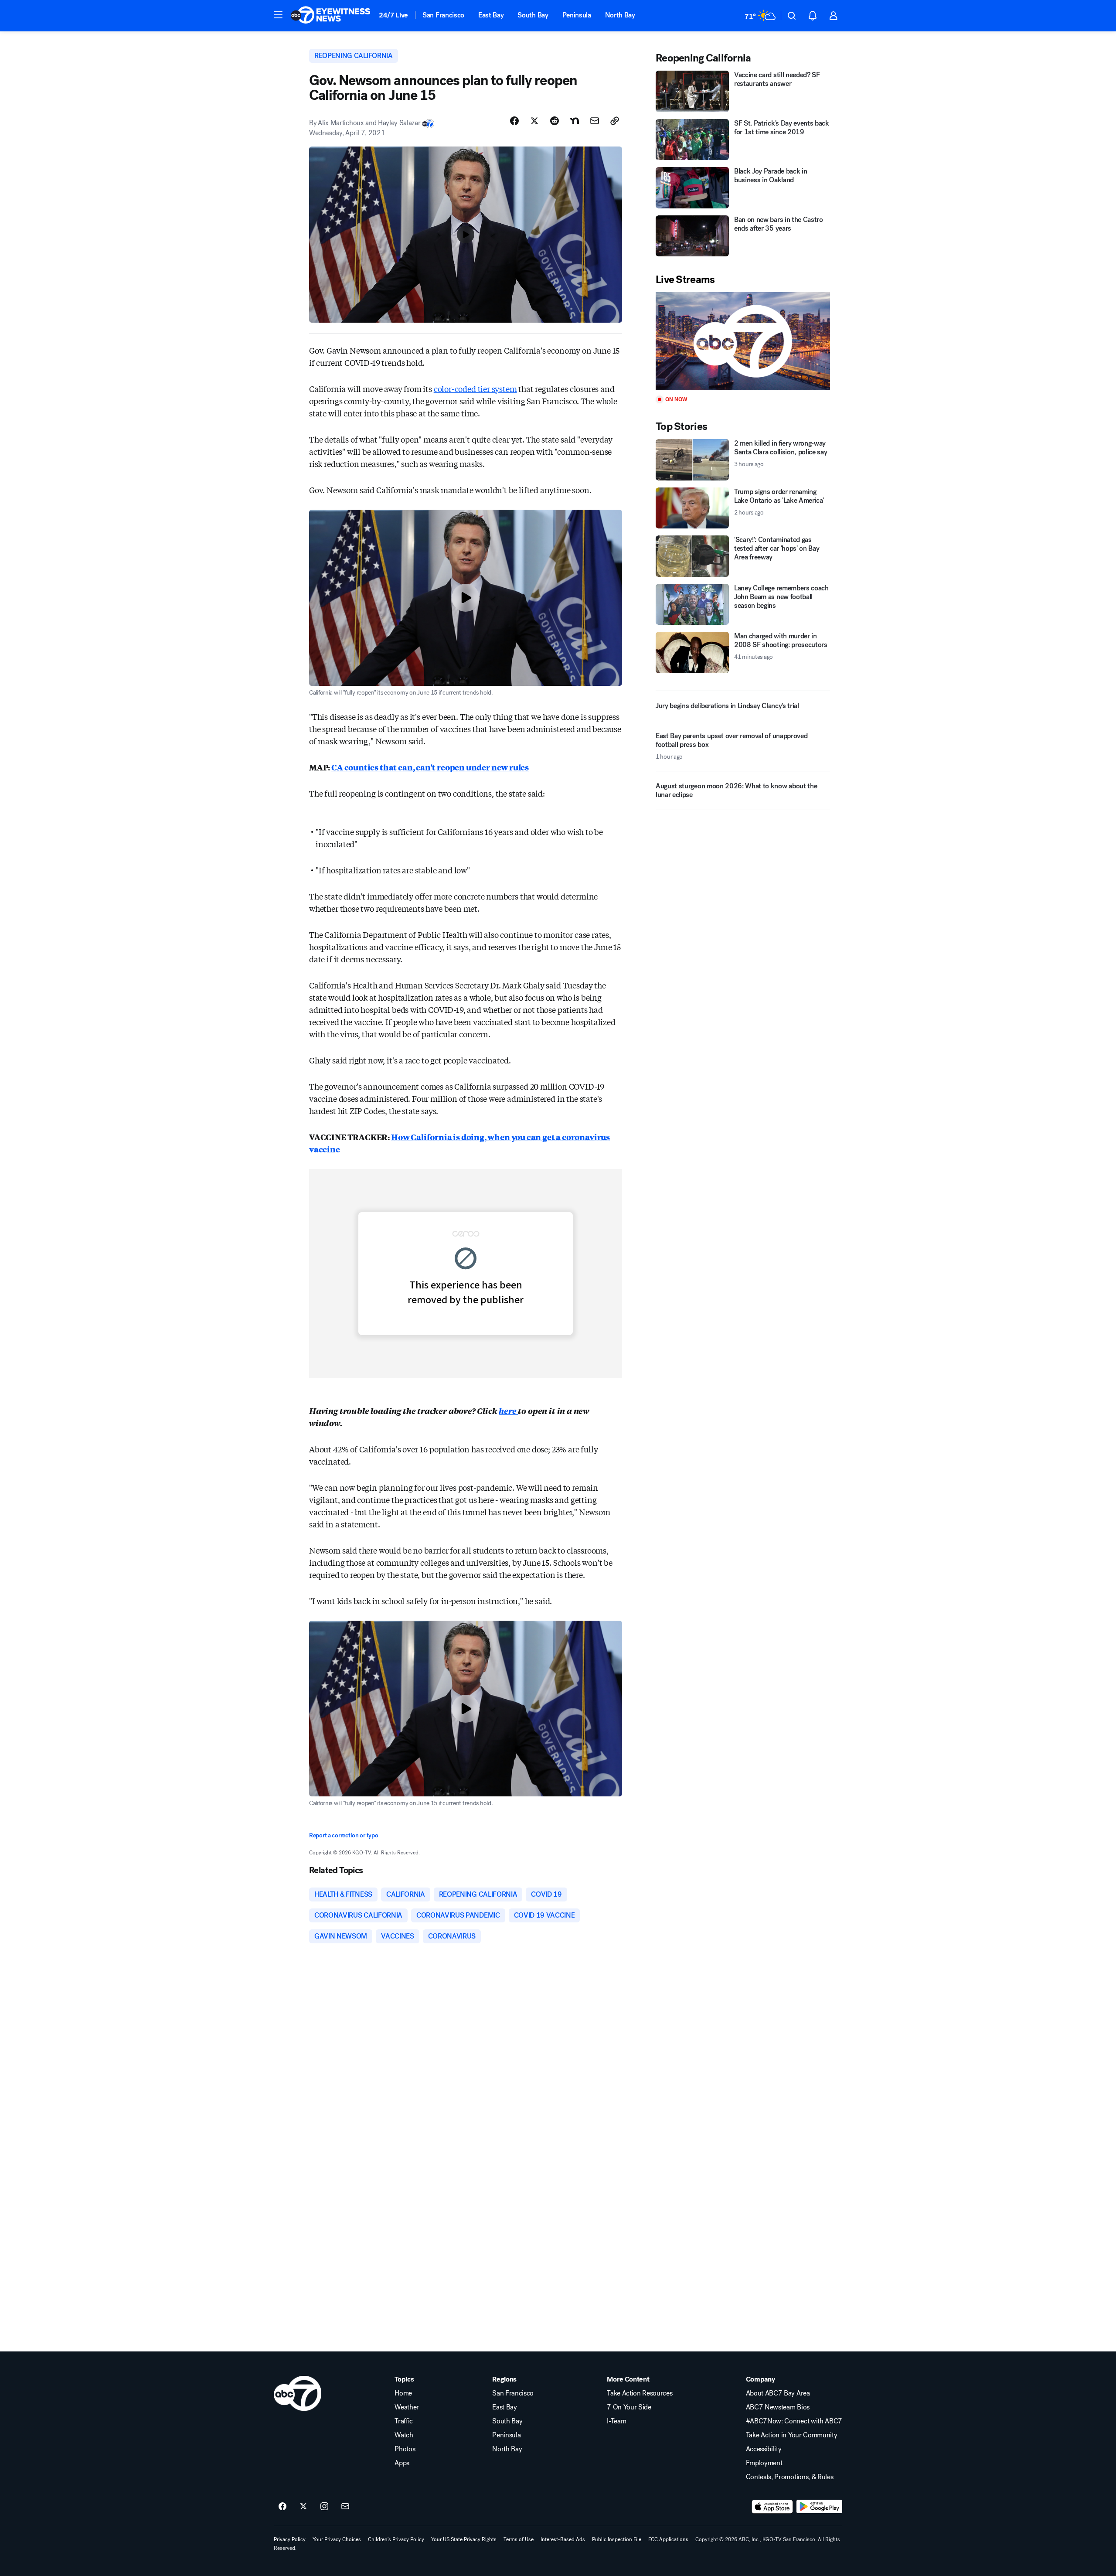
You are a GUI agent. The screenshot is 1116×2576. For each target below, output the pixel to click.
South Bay (533, 15)
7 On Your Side (629, 2407)
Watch (404, 2435)
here (508, 1411)
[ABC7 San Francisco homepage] (330, 16)
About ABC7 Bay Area (778, 2393)
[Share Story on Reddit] (555, 121)
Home (403, 2393)
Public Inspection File (617, 2539)
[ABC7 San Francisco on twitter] (303, 2507)
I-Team (616, 2421)
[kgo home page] (298, 2393)
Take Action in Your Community (792, 2435)
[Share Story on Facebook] (514, 121)
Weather (407, 2407)
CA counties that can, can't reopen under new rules (430, 767)
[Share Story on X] (534, 121)
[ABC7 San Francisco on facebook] (282, 2507)
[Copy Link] (615, 121)
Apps (402, 2463)
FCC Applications (668, 2539)
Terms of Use (519, 2539)
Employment (764, 2463)
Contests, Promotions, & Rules (790, 2477)
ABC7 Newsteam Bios (778, 2407)
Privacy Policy (290, 2539)
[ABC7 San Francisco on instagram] (324, 2507)
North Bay (620, 15)
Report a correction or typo (344, 1835)
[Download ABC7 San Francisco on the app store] (772, 2507)
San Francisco (443, 15)
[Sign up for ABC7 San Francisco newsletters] (345, 2507)
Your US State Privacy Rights (464, 2539)
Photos (405, 2449)
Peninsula (577, 15)
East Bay (491, 15)
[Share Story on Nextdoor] (575, 121)
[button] (278, 15)
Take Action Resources (640, 2393)
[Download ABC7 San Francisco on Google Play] (819, 2507)
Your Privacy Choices (337, 2539)
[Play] (743, 341)
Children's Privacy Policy (396, 2539)
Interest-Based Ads (563, 2539)
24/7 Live (393, 15)
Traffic (404, 2421)
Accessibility (764, 2449)
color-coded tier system (475, 388)
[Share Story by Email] (595, 121)
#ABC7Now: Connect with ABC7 (794, 2421)
